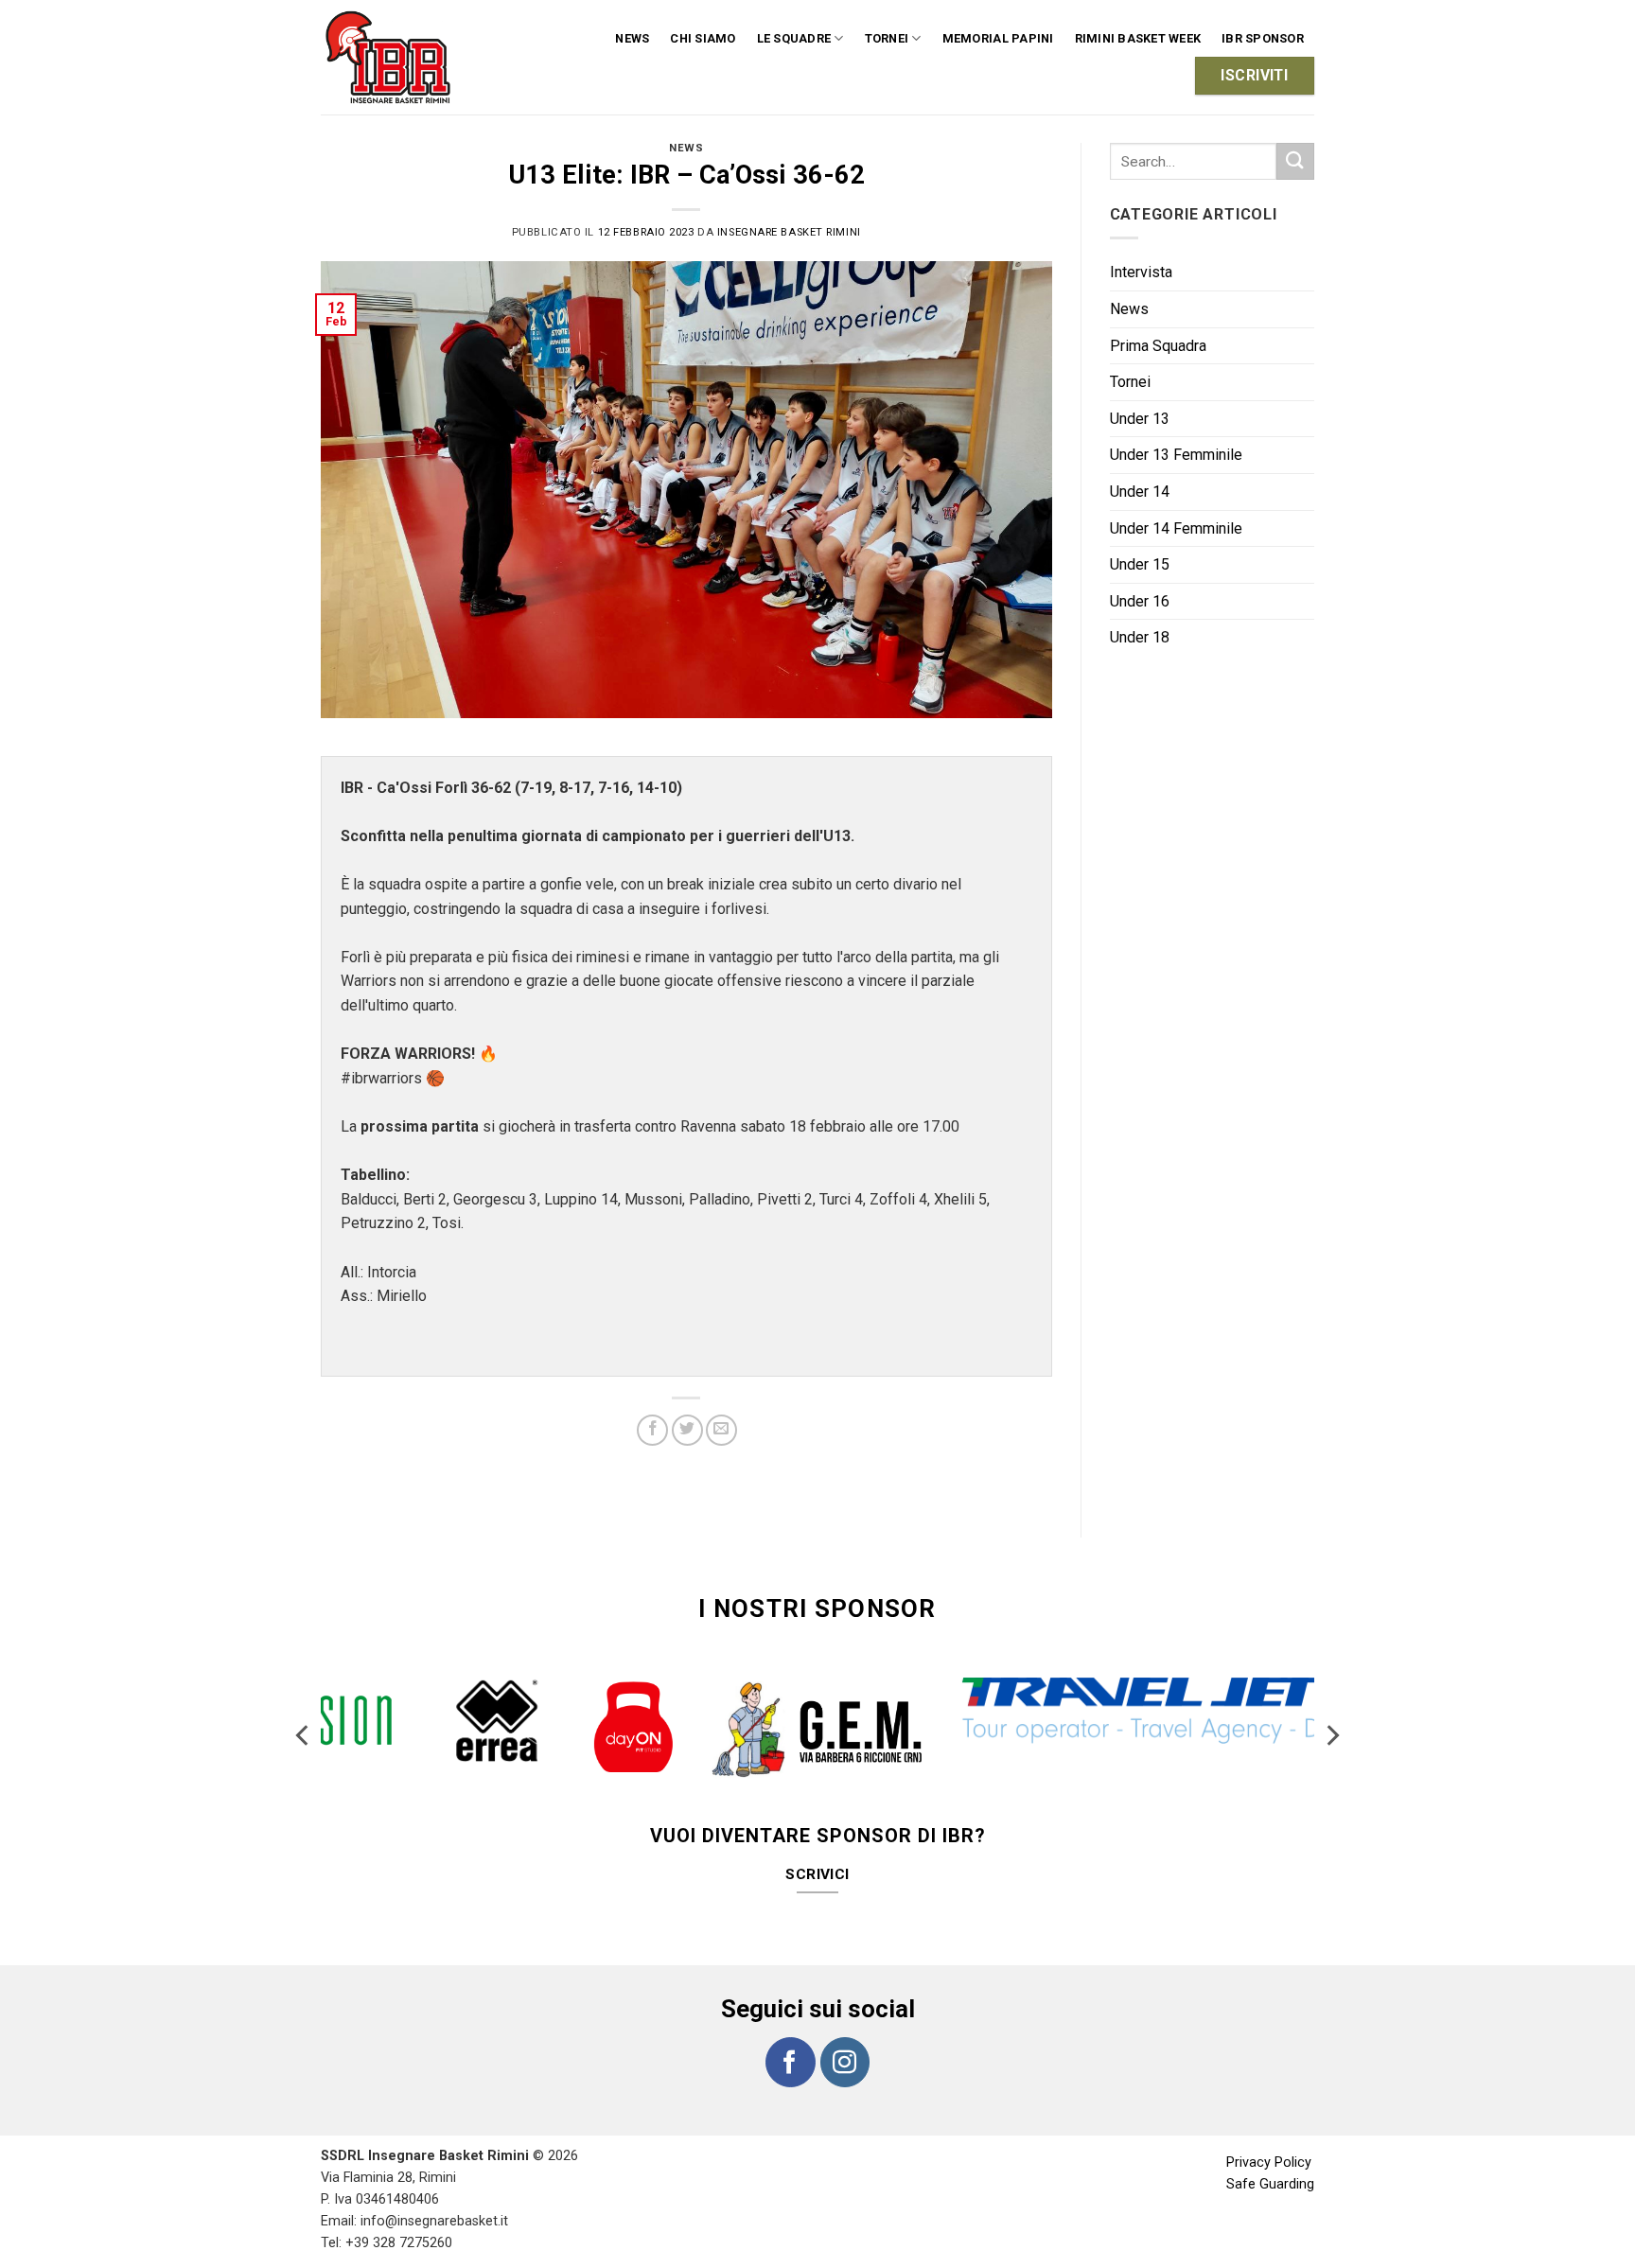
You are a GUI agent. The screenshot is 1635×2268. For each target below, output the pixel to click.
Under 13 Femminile (1176, 455)
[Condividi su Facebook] (652, 1430)
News (632, 38)
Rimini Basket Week (1138, 38)
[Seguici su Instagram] (845, 2024)
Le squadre (794, 38)
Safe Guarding (1270, 2146)
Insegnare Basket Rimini (789, 232)
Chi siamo (703, 38)
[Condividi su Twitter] (687, 1430)
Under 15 (1140, 564)
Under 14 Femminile (1176, 528)
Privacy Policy (1269, 2125)
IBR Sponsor (1263, 38)
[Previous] (304, 1720)
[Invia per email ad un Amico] (721, 1430)
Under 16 (1140, 601)
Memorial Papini (998, 38)
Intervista (1141, 272)
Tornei (1130, 382)
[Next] (1331, 1720)
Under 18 (1140, 637)
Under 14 (1140, 492)
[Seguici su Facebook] (790, 2024)
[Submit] (1295, 161)
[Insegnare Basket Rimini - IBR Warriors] (391, 57)
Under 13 (1140, 419)
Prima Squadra (1158, 346)
